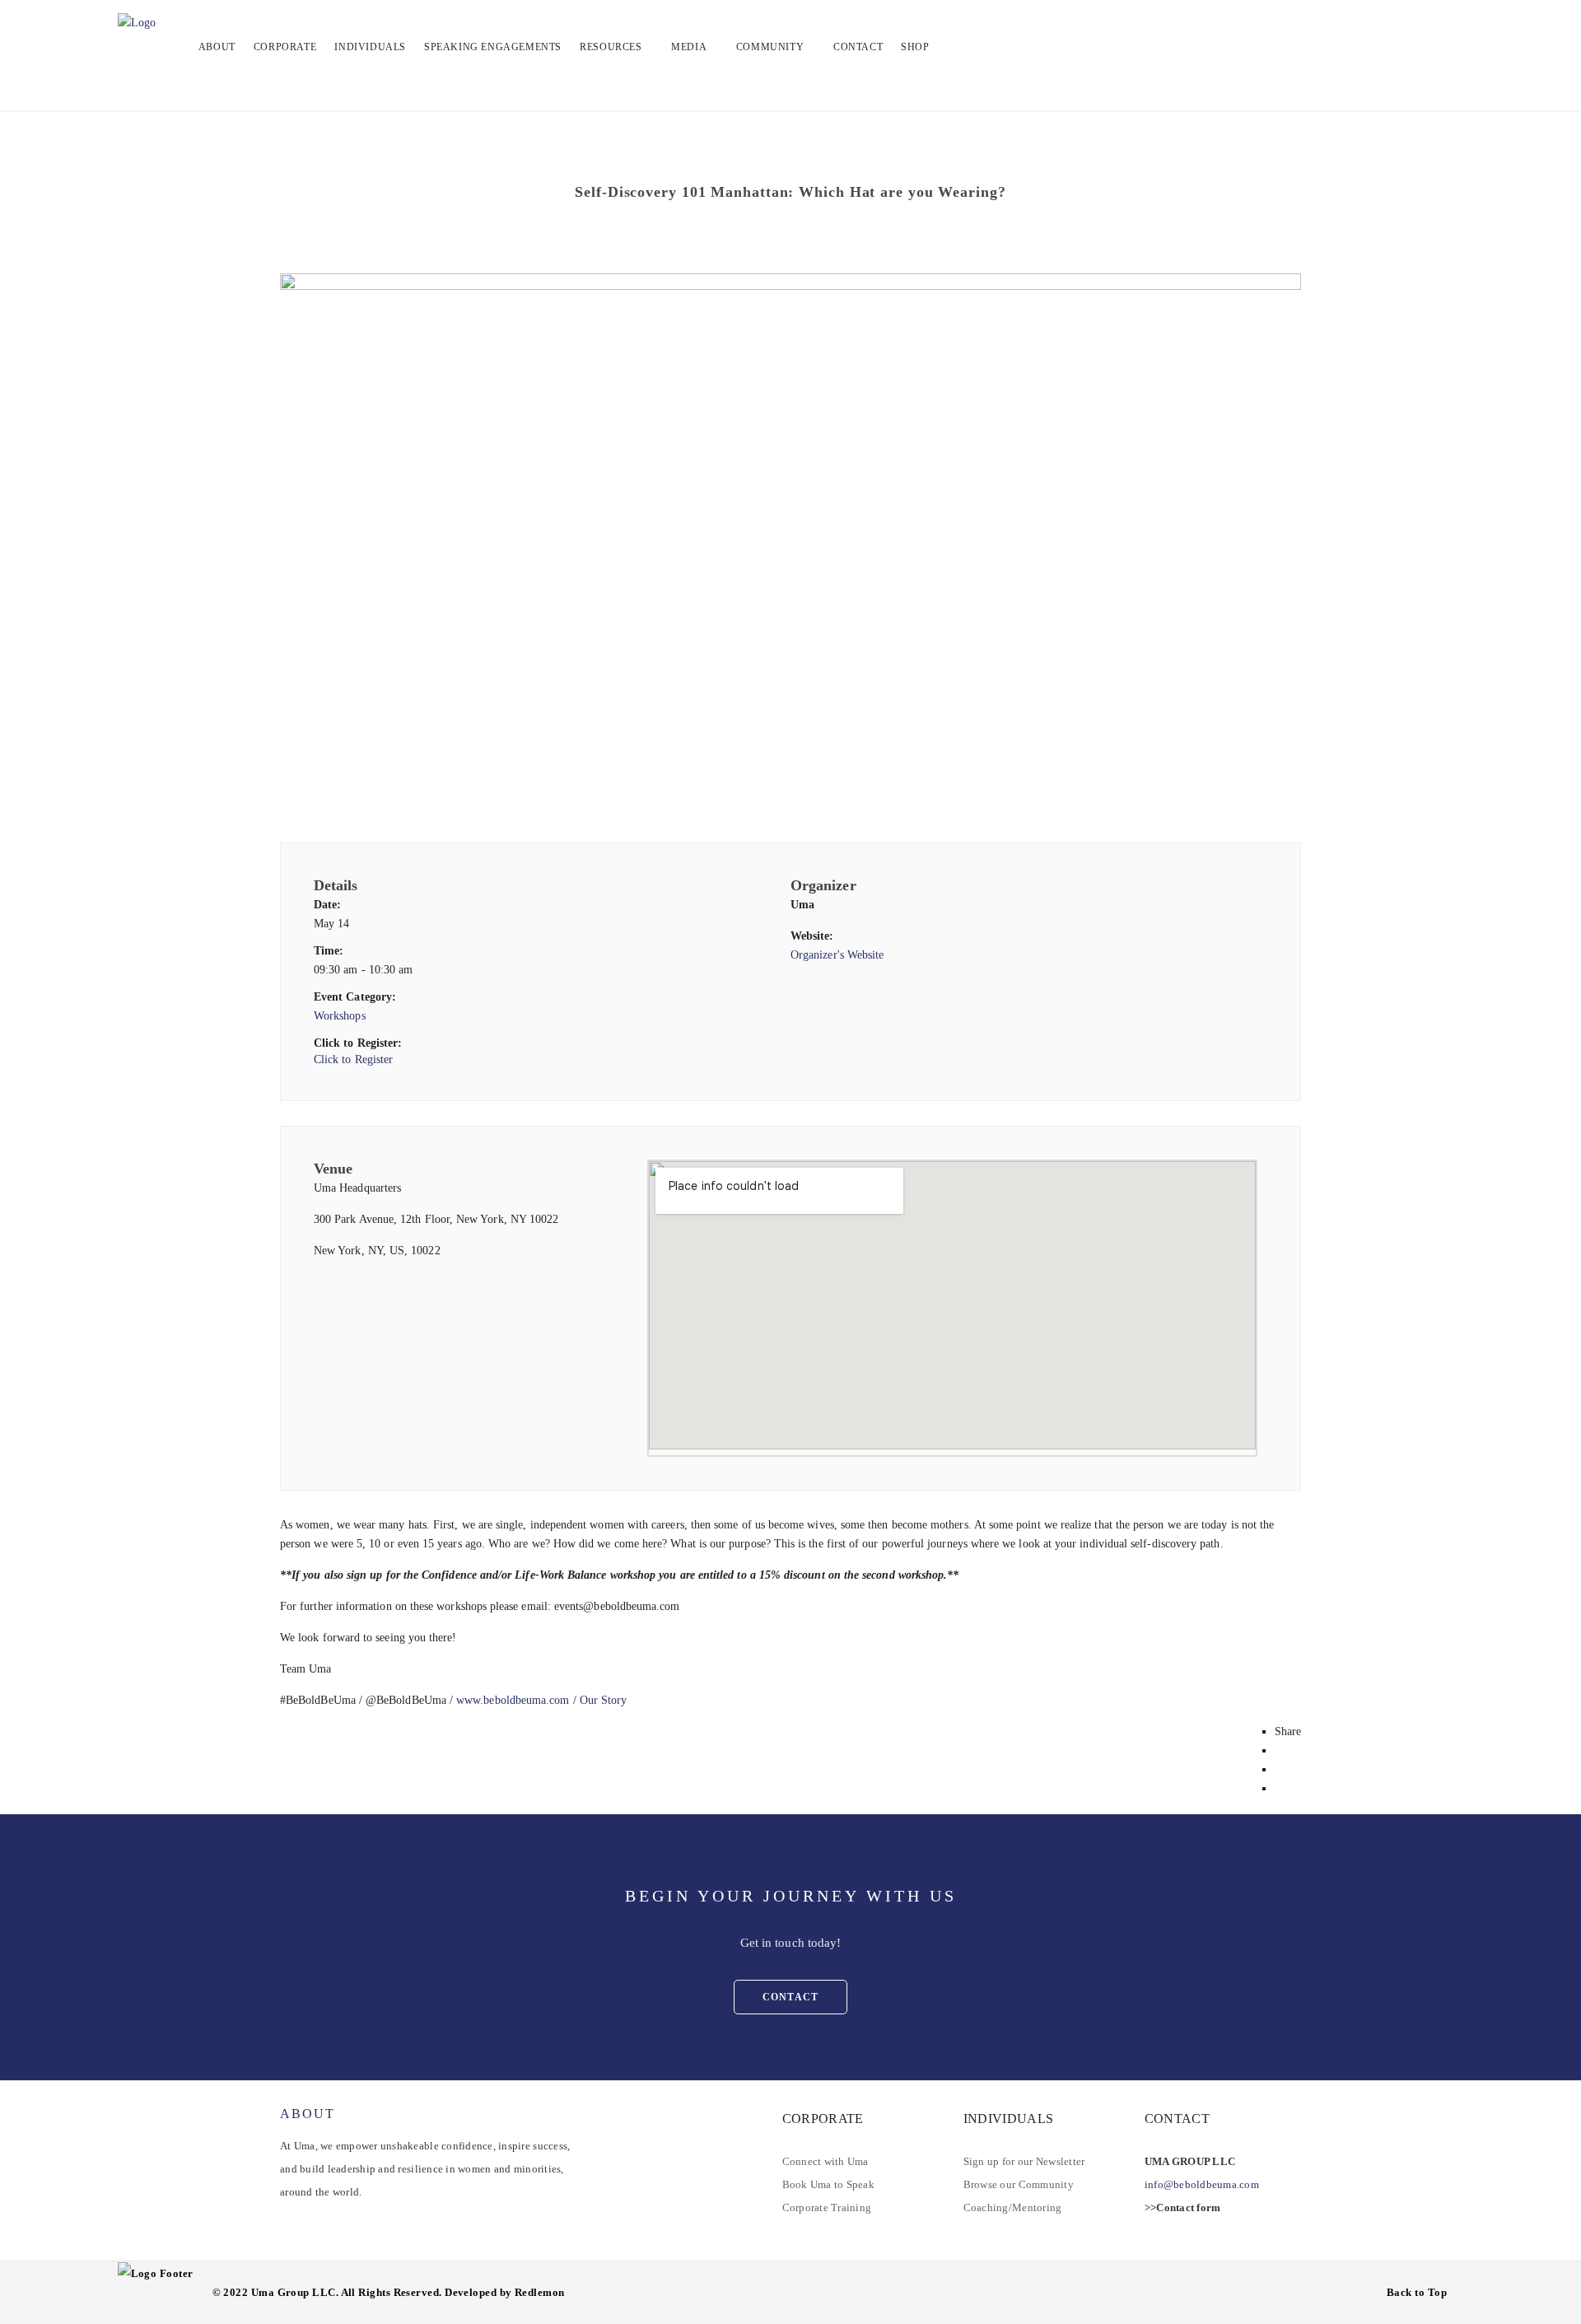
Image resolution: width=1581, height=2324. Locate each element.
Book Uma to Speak (828, 2184)
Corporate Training (827, 2207)
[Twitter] (1279, 1769)
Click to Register (353, 1059)
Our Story (604, 1700)
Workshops (340, 1016)
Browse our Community (1019, 2184)
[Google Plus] (1279, 1788)
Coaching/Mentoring (1013, 2207)
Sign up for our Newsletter (1024, 2161)
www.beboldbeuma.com (513, 1700)
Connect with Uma (825, 2161)
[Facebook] (1279, 1750)
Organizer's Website (837, 955)
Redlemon (540, 2292)
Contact (790, 1997)
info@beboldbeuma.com (1202, 2184)
